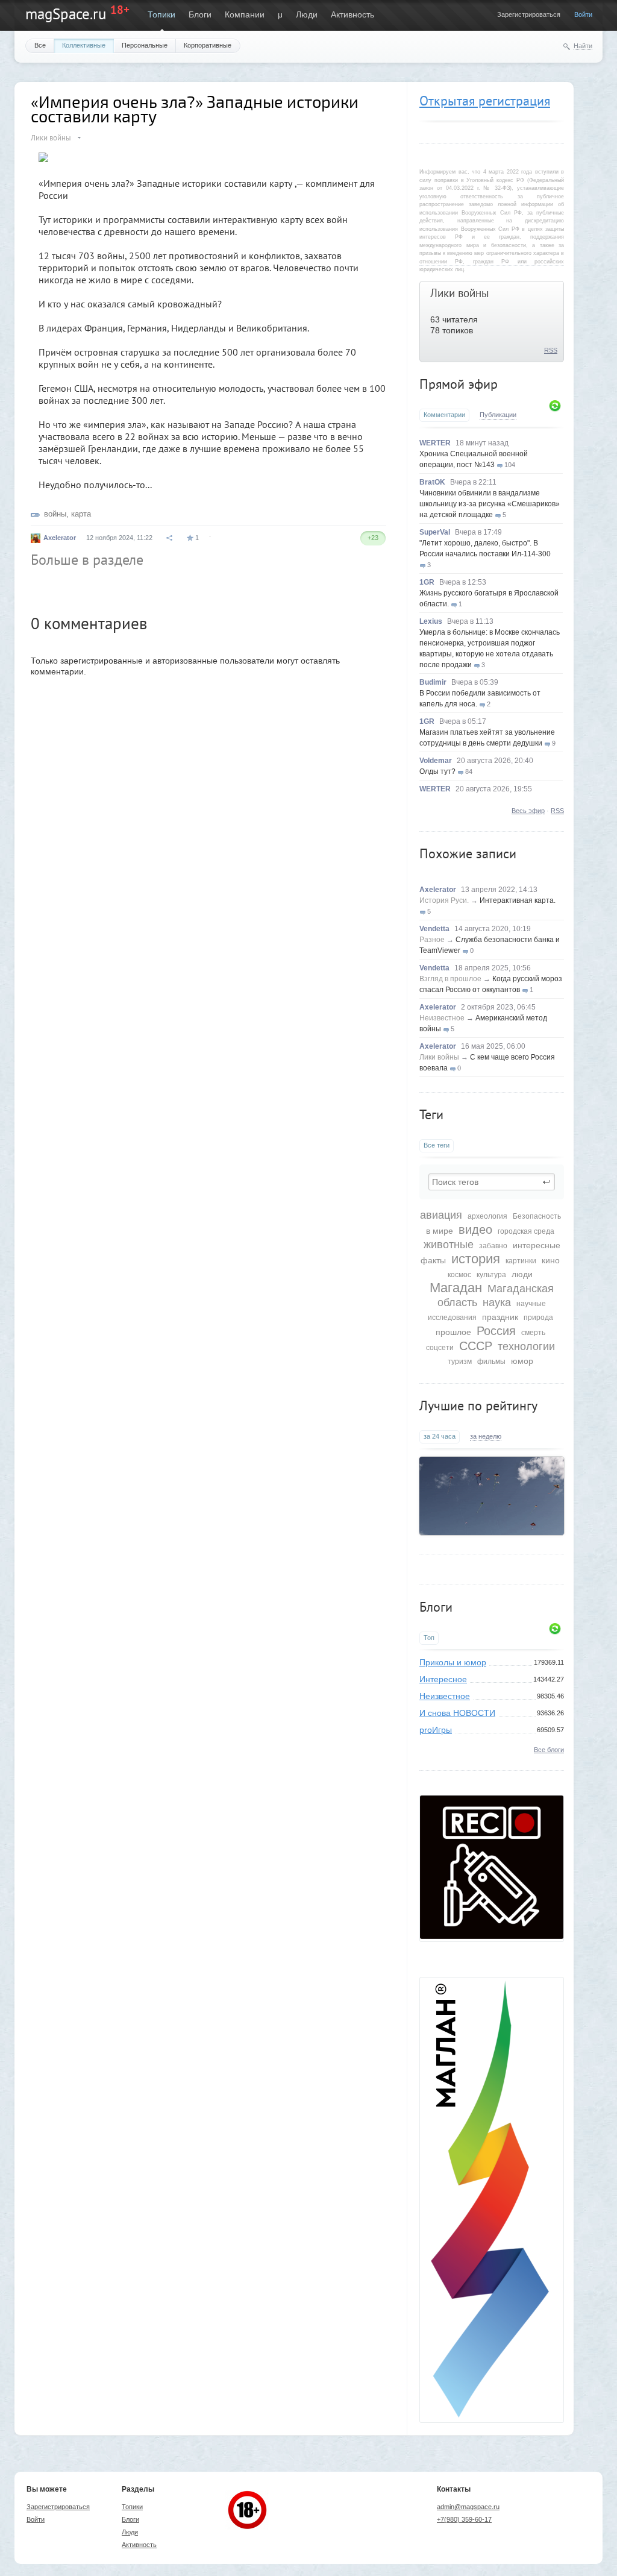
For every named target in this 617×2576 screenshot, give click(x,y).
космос (459, 1275)
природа (538, 1318)
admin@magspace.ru (468, 2507)
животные (449, 1245)
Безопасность (537, 1216)
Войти (583, 14)
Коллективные (84, 45)
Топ (429, 1638)
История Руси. (444, 900)
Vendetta (434, 929)
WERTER (435, 443)
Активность (352, 14)
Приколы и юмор (453, 1662)
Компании (245, 14)
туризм (460, 1362)
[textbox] (492, 1182)
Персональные (145, 45)
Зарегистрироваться (529, 14)
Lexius (431, 621)
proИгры (436, 1730)
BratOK (432, 482)
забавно (493, 1246)
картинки (521, 1261)
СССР (476, 1346)
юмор (522, 1361)
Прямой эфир (459, 384)
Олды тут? (437, 771)
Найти (583, 46)
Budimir (433, 682)
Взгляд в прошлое (450, 979)
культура (491, 1275)
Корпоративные (208, 45)
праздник (500, 1317)
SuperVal (435, 532)
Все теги (437, 1145)
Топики (161, 14)
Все (40, 45)
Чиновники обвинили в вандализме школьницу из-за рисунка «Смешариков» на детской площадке (490, 504)
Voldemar (436, 761)
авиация (441, 1215)
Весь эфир (528, 811)
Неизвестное (442, 1018)
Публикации (498, 415)
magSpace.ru (66, 14)
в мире (440, 1231)
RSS (551, 350)
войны (55, 514)
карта (81, 514)
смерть (533, 1333)
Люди (307, 14)
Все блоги (549, 1750)
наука (497, 1302)
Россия (496, 1331)
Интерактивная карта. (518, 900)
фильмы (491, 1362)
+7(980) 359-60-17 (464, 2519)
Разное (432, 940)
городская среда (526, 1231)
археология (487, 1216)
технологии (526, 1346)
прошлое (453, 1332)
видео (475, 1230)
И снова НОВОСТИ (457, 1713)
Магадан (456, 1288)
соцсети (440, 1348)
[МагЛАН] (492, 1936)
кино (551, 1260)
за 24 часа (440, 1436)
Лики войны (460, 293)
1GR (427, 582)
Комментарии (444, 415)
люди (522, 1274)
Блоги (200, 14)
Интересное (443, 1679)
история (476, 1259)
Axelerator (438, 890)
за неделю (486, 1436)
